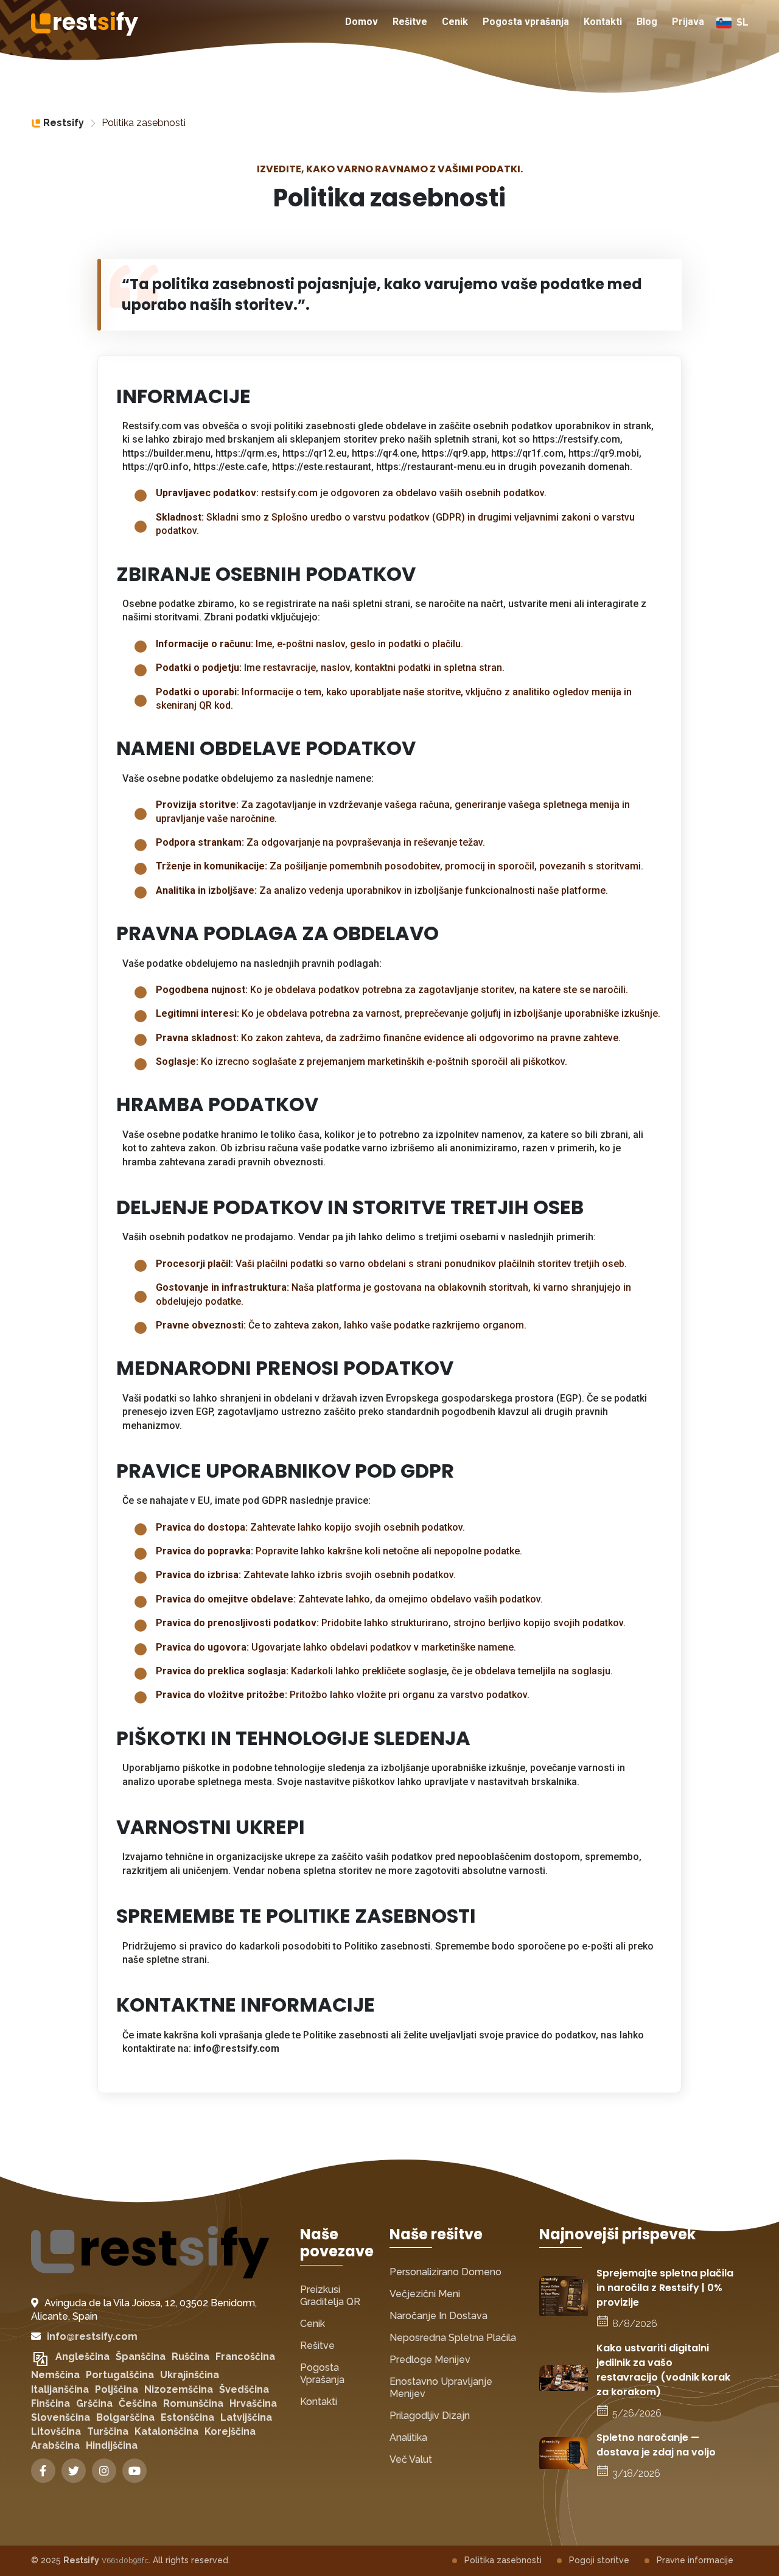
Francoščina (245, 2357)
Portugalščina (120, 2375)
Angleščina (82, 2357)
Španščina (141, 2357)
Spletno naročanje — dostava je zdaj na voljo (656, 2445)
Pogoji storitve (599, 2560)
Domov (362, 22)
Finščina (51, 2403)
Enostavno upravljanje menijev (441, 2388)
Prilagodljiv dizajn (430, 2416)
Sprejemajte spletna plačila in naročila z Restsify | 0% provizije (665, 2288)
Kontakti (603, 22)
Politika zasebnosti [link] (144, 123)
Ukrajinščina (190, 2375)
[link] (58, 123)
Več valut (411, 2459)
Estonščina (187, 2417)
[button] (732, 23)
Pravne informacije (695, 2560)
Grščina (94, 2403)
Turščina (108, 2431)
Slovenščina (61, 2417)
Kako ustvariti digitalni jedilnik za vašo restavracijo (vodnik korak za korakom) (663, 2370)
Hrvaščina (253, 2403)
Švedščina (244, 2389)
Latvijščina (246, 2417)
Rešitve (410, 22)
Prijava (688, 22)
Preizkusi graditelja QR (330, 2296)
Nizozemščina (179, 2389)
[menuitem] (362, 23)
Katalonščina (166, 2431)
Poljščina (117, 2389)
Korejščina (230, 2431)
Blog (647, 22)
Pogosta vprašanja (526, 22)
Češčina (138, 2403)
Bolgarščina (125, 2417)
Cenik (455, 22)
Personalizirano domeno (445, 2272)
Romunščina (193, 2403)
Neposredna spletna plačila (453, 2338)
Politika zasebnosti (503, 2560)
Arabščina (55, 2445)
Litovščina (56, 2431)
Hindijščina (112, 2445)
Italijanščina (60, 2389)
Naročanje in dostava (438, 2316)
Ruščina (190, 2357)
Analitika (408, 2437)
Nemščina (55, 2375)
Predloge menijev (430, 2360)
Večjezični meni (425, 2294)
